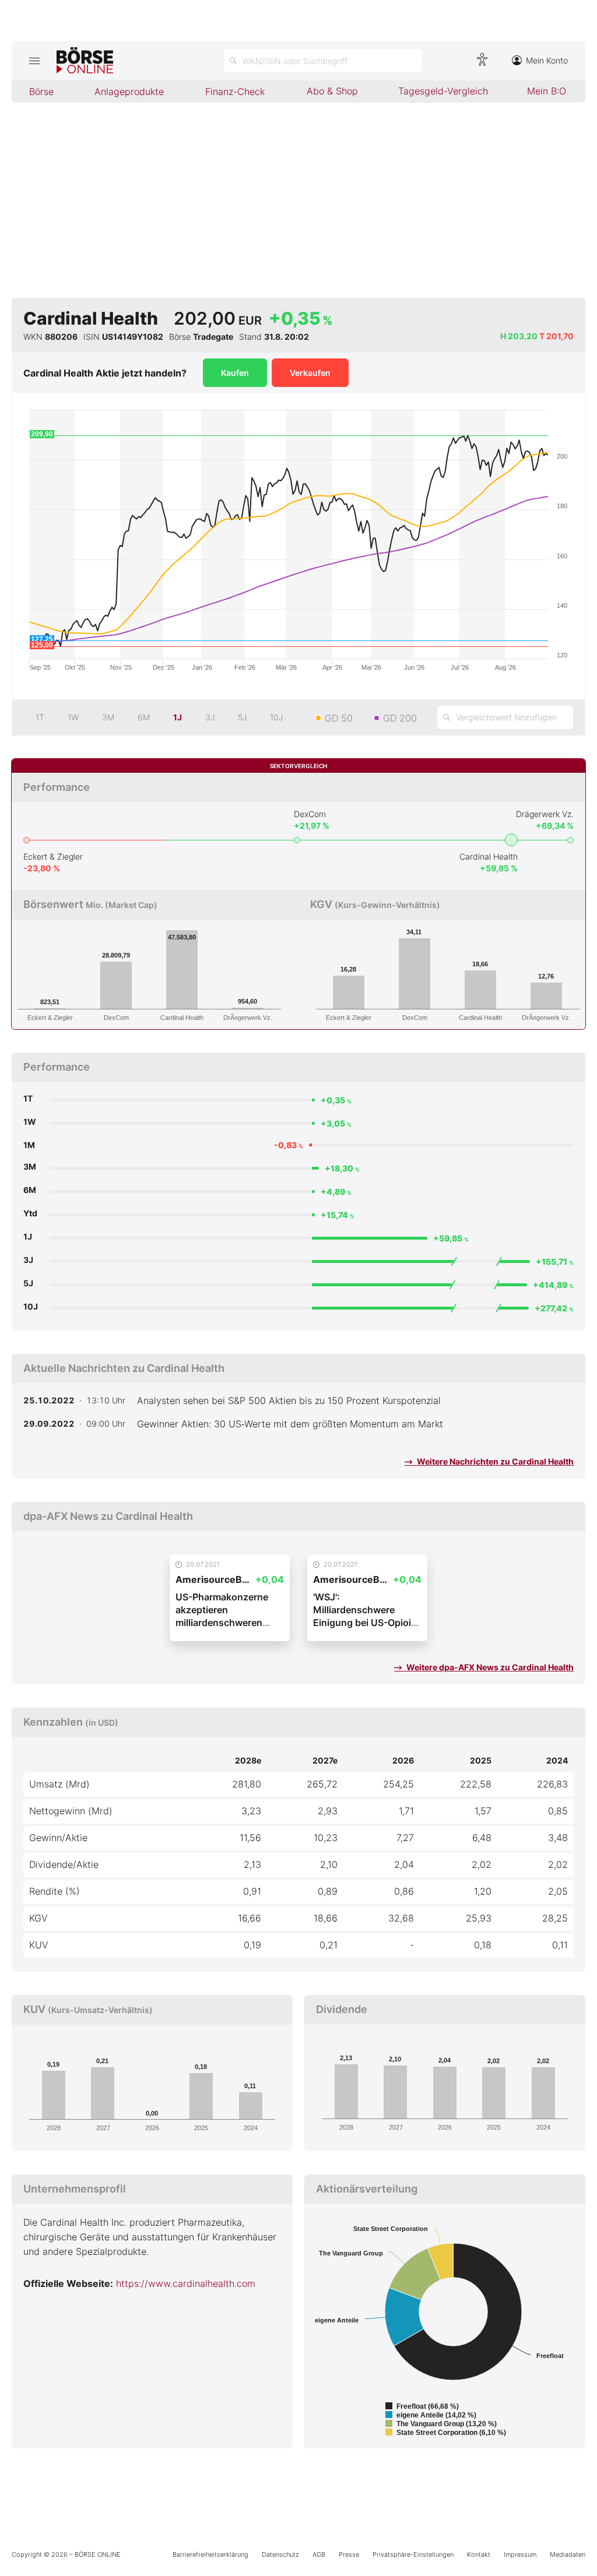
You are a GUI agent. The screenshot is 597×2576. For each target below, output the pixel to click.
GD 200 (400, 718)
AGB (319, 2554)
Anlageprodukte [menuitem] (129, 92)
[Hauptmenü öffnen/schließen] (34, 61)
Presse (349, 2554)
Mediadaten (568, 2554)
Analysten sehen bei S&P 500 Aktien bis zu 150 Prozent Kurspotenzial (289, 1400)
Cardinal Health (489, 856)
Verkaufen (310, 373)
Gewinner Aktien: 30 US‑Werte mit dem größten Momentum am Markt (290, 1424)
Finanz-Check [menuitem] (235, 92)
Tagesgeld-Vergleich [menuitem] (443, 91)
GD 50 (339, 718)
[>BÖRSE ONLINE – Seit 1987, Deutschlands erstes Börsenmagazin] (85, 61)
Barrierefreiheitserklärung (210, 2554)
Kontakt (479, 2554)
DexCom (310, 814)
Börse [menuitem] (41, 92)
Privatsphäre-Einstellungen (413, 2554)
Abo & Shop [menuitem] (332, 91)
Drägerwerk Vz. (545, 814)
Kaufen (235, 373)
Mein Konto (547, 60)
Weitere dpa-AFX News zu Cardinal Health (489, 1667)
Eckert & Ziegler (53, 856)
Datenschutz (280, 2554)
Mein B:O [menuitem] (547, 91)
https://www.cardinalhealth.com (186, 2283)
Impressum (520, 2554)
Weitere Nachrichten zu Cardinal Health (494, 1461)
